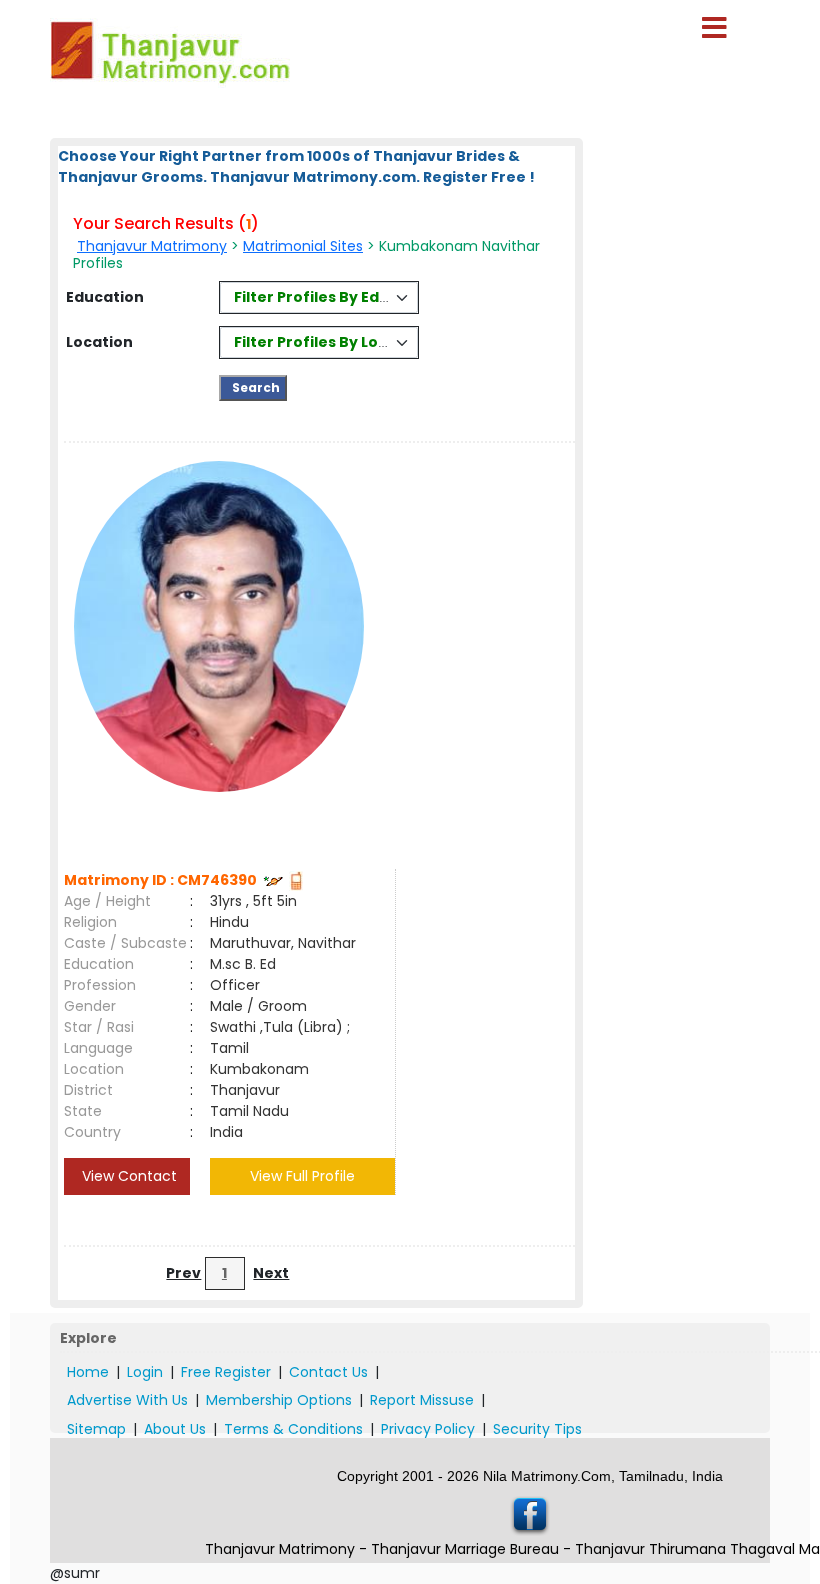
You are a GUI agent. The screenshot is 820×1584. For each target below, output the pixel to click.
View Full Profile (302, 1176)
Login (145, 1372)
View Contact (127, 1176)
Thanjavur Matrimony (152, 246)
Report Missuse (422, 1400)
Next (271, 1273)
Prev (183, 1273)
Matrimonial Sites (303, 246)
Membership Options (279, 1400)
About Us (175, 1429)
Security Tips (537, 1429)
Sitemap (96, 1429)
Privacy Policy (428, 1429)
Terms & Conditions (293, 1429)
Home (88, 1372)
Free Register (226, 1372)
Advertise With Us (127, 1400)
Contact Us (328, 1372)
